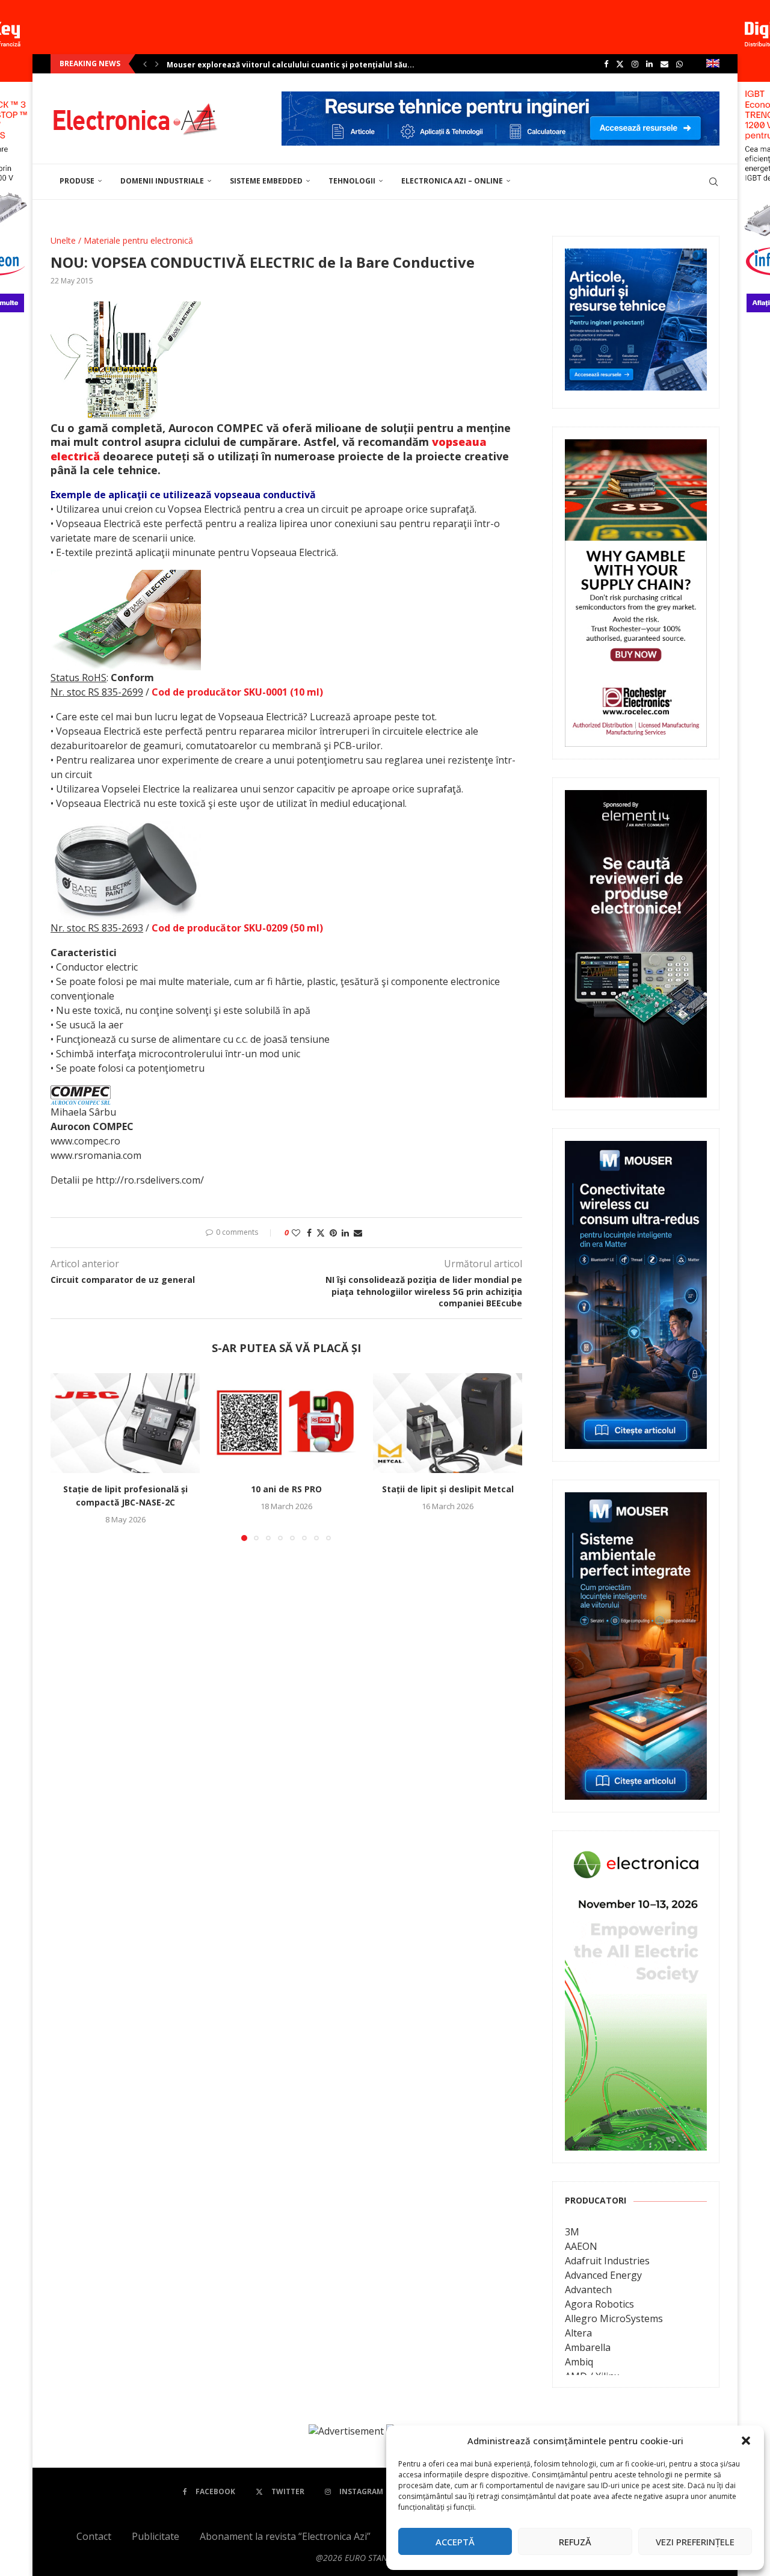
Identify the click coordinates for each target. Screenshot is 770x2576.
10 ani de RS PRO (286, 1490)
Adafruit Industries (607, 2261)
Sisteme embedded (266, 181)
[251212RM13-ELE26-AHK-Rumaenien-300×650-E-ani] (636, 1852)
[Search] (713, 182)
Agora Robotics (599, 2304)
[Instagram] (635, 64)
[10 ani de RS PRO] (286, 1423)
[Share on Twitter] (321, 1233)
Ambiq (579, 2362)
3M (572, 2232)
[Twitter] (620, 64)
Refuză (575, 2542)
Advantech (588, 2290)
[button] (746, 2441)
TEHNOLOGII (352, 181)
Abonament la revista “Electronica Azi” (285, 2536)
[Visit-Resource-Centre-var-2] (500, 98)
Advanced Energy (603, 2275)
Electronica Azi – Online (452, 181)
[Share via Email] (358, 1233)
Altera (578, 2333)
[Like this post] (296, 1233)
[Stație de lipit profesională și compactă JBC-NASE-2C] (125, 1423)
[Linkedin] (649, 64)
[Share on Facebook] (309, 1233)
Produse (77, 181)
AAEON (581, 2246)
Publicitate (156, 2536)
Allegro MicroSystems (614, 2318)
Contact (94, 2536)
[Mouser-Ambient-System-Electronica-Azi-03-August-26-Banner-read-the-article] (636, 1501)
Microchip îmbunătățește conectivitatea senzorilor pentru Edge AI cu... (303, 65)
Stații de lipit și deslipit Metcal (448, 1490)
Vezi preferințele (695, 2542)
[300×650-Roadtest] (636, 798)
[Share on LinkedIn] (345, 1233)
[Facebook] (606, 64)
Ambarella (588, 2347)
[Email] (664, 64)
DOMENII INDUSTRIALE (162, 181)
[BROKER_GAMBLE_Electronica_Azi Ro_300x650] (636, 448)
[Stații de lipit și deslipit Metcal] (448, 1423)
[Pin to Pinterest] (333, 1233)
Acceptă (455, 2542)
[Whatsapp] (679, 64)
